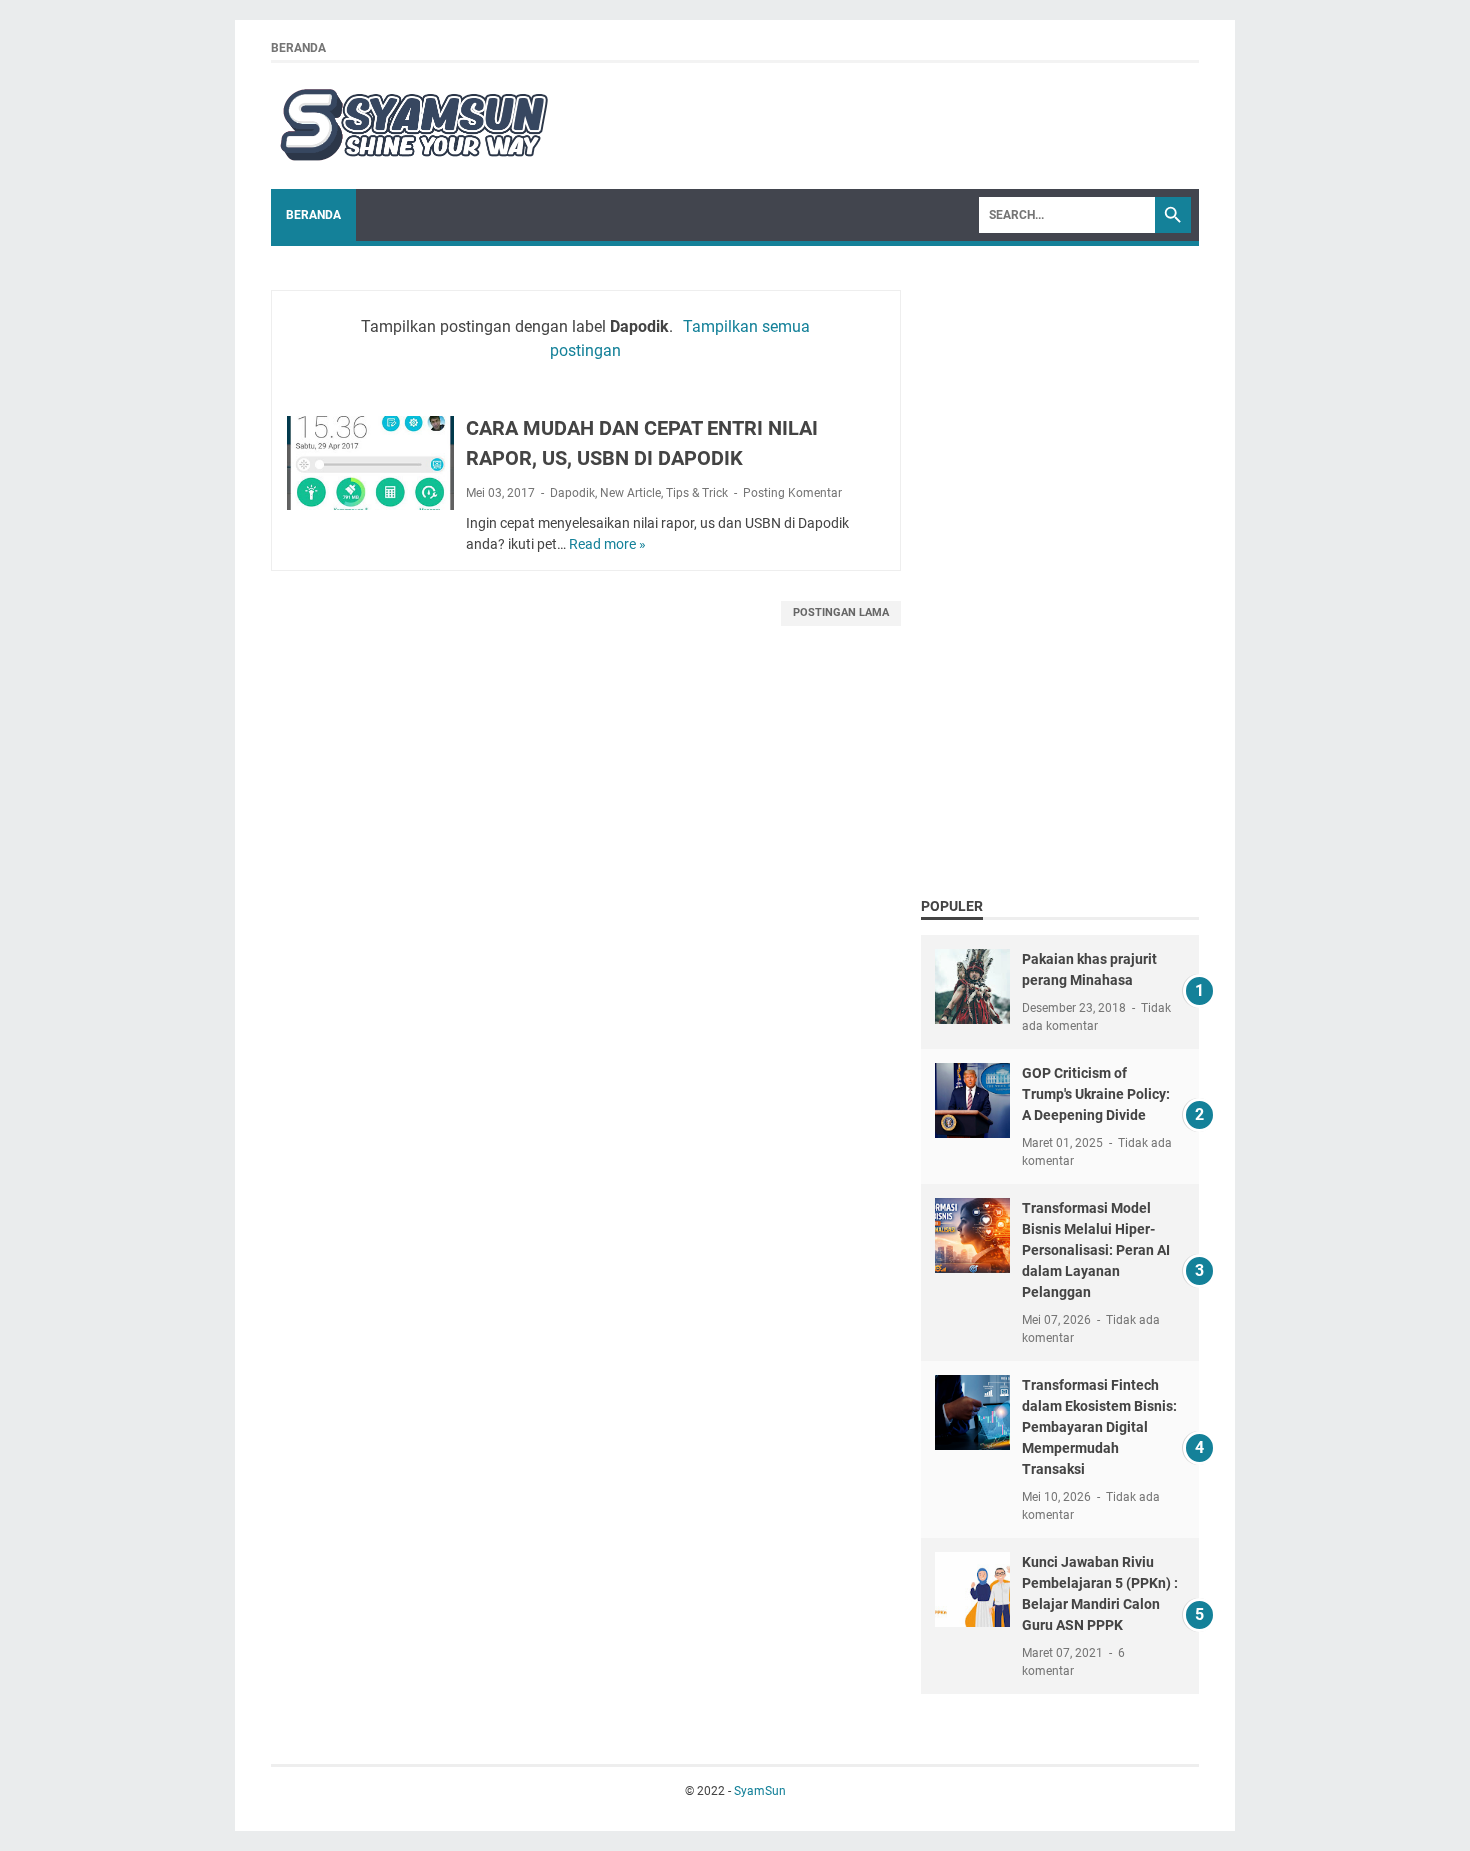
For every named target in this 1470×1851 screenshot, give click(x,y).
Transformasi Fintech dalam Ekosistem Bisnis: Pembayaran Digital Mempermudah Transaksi (1099, 1427)
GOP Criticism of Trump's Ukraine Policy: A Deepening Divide (1096, 1094)
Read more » (607, 544)
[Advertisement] (1060, 566)
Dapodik (572, 493)
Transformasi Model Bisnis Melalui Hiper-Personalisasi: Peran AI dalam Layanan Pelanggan (1096, 1250)
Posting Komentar (792, 493)
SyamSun (760, 1791)
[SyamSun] (411, 126)
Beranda (298, 48)
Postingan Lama (841, 612)
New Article (630, 493)
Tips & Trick (697, 493)
